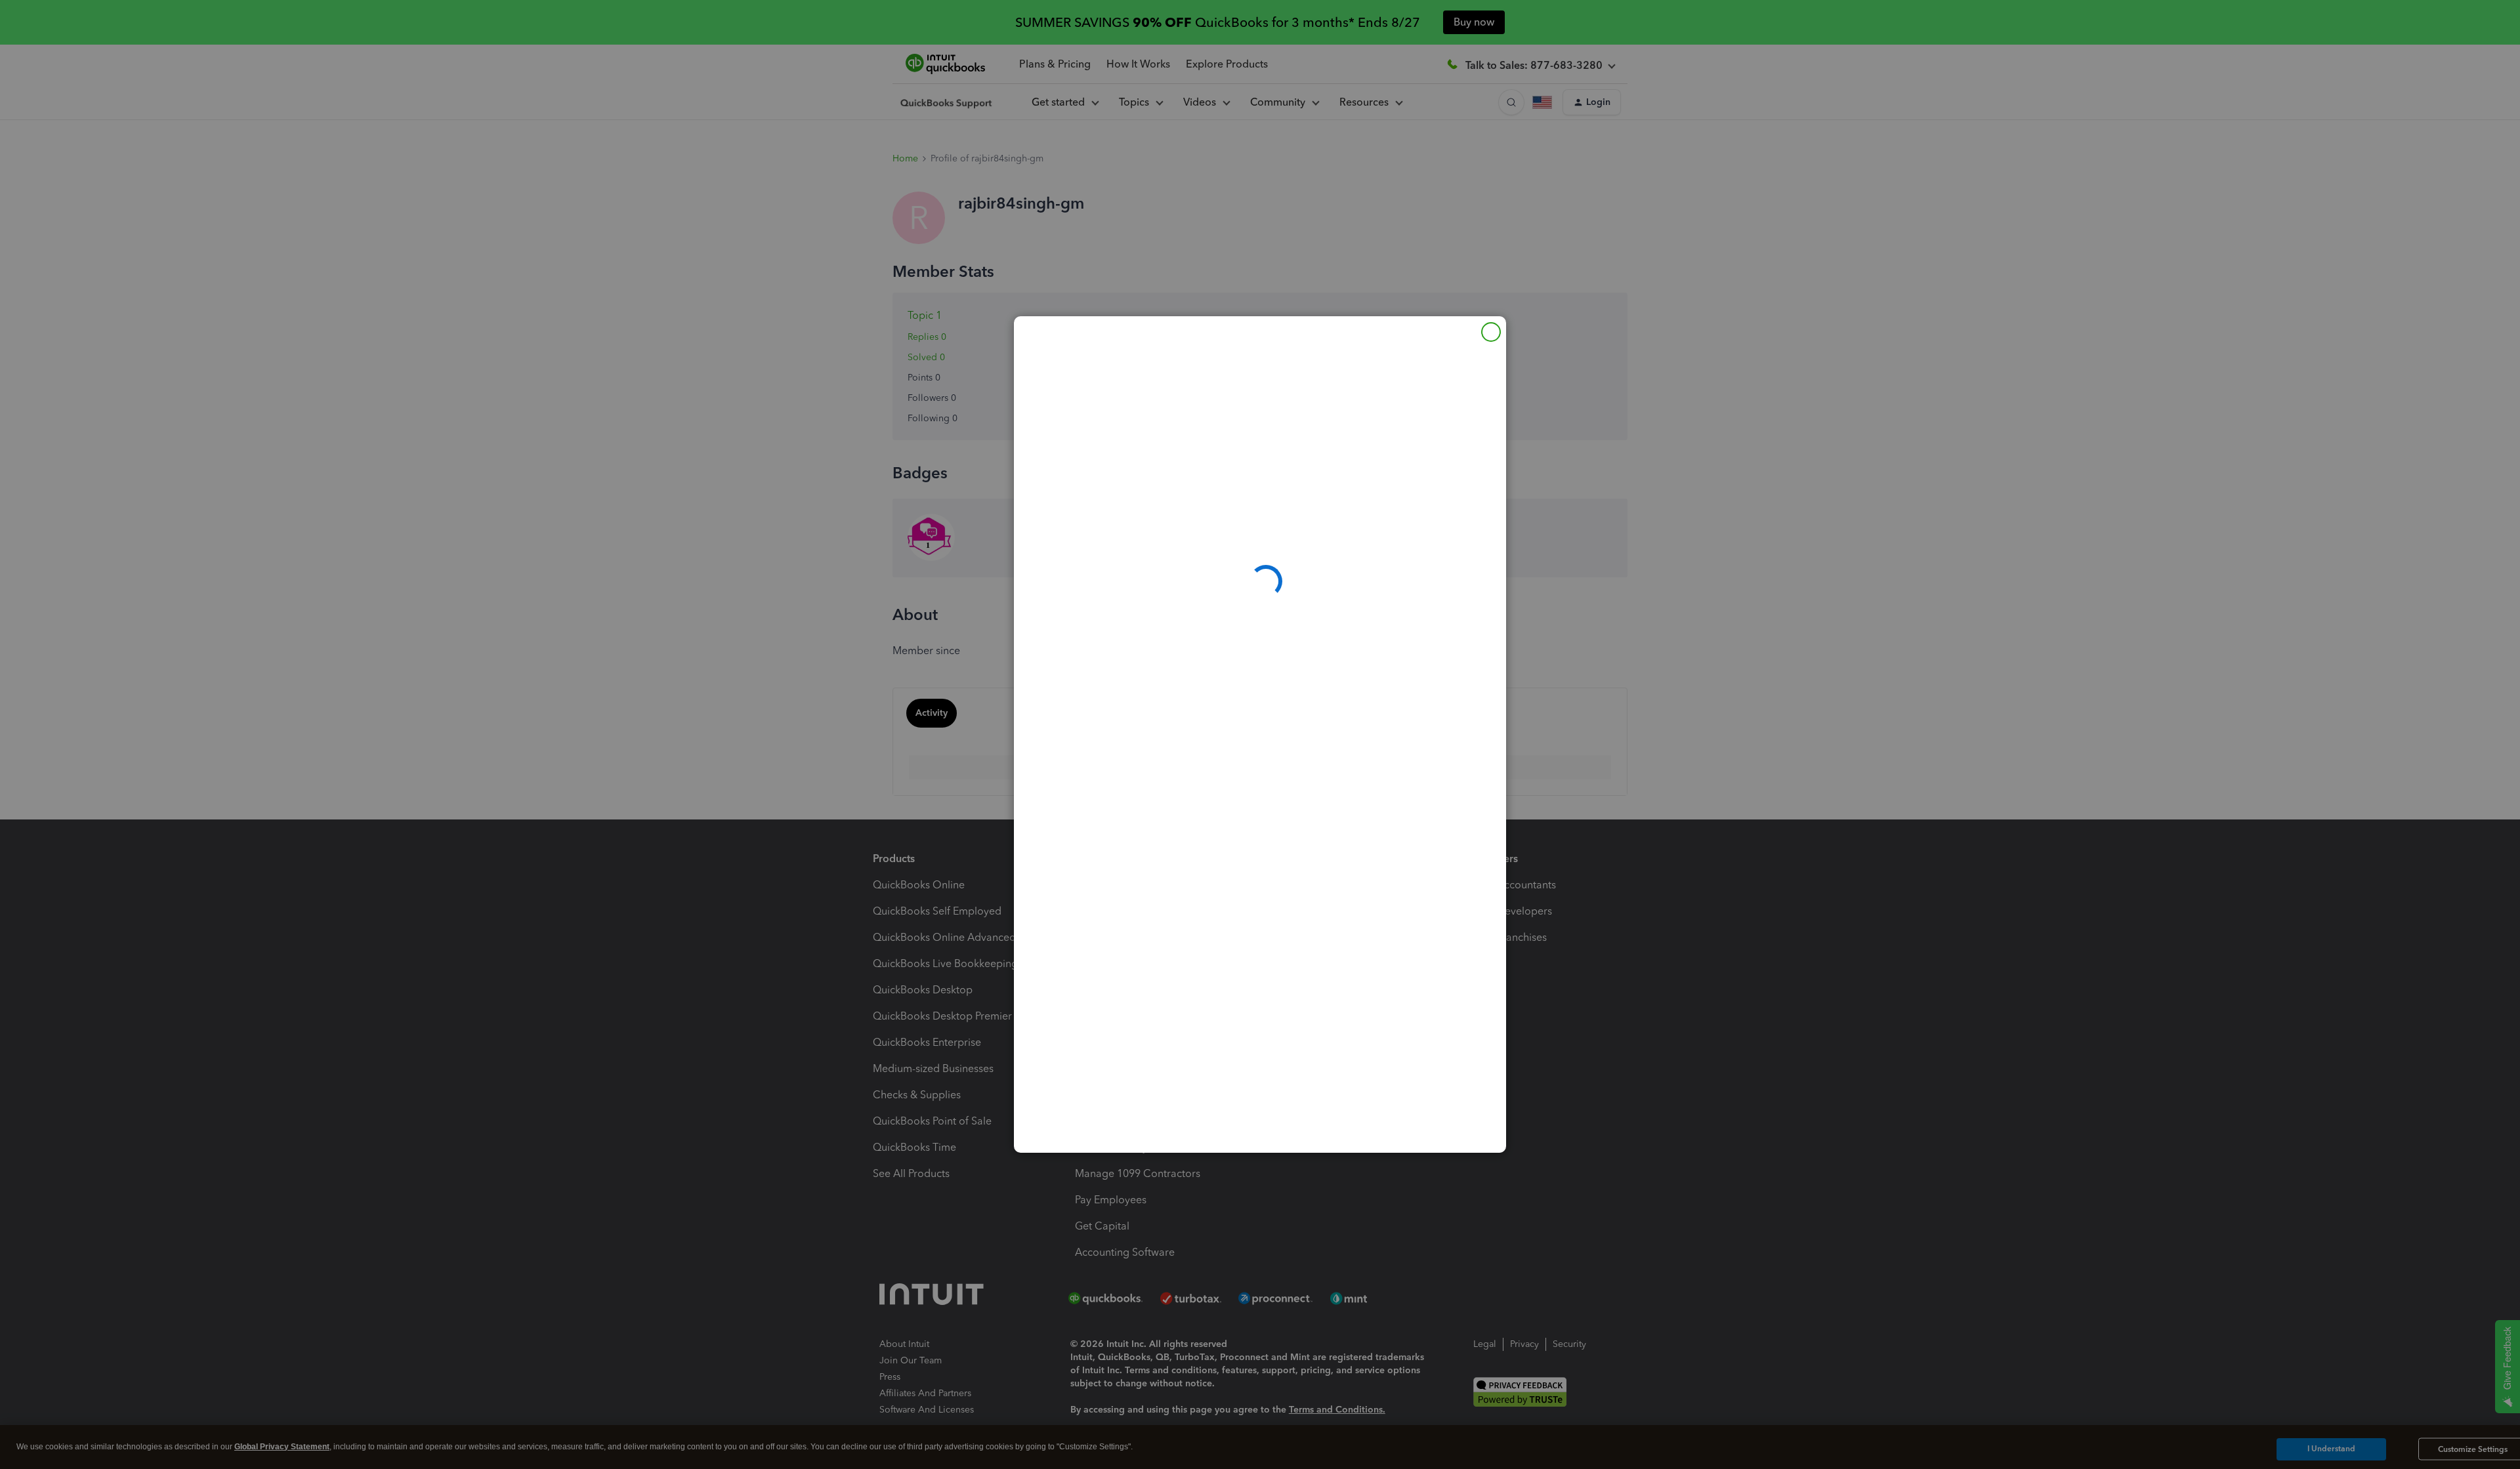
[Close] (1491, 332)
